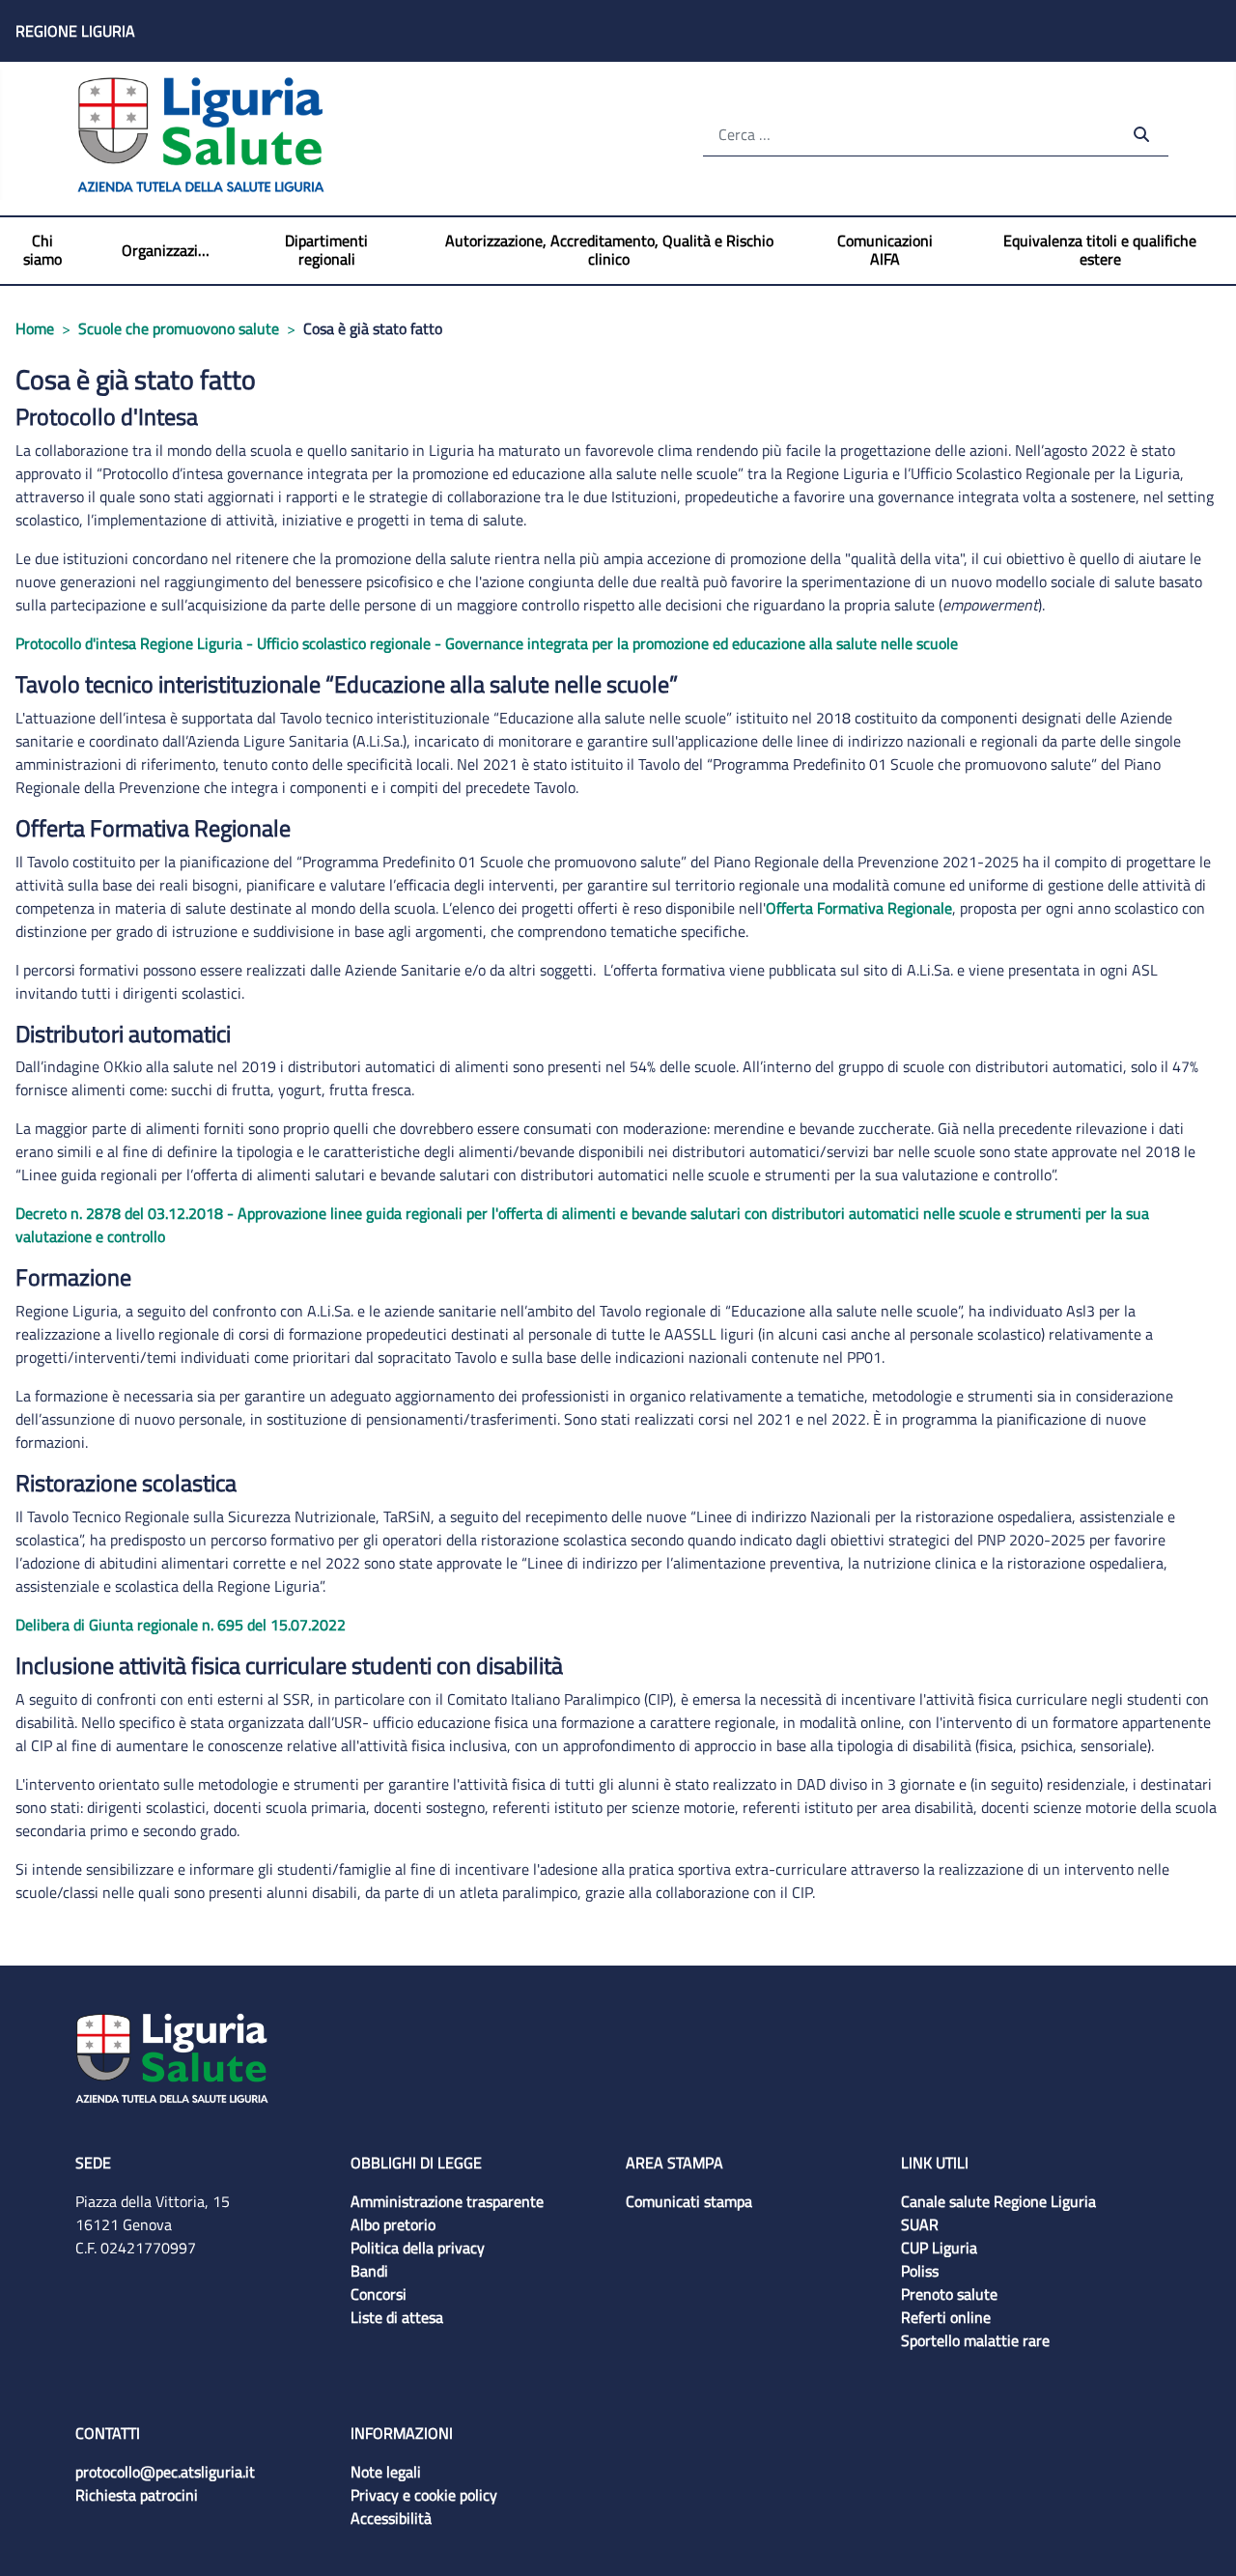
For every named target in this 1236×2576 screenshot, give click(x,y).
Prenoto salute (949, 2294)
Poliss (920, 2271)
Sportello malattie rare (975, 2340)
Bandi (369, 2271)
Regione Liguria (75, 31)
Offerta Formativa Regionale (859, 908)
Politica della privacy (418, 2248)
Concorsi (379, 2294)
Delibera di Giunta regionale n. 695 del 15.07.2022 (181, 1625)
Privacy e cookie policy (424, 2495)
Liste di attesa (397, 2317)
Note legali (386, 2472)
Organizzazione (167, 251)
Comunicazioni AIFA (885, 250)
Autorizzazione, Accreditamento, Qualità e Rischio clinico (609, 250)
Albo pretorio (393, 2224)
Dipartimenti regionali (326, 250)
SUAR (920, 2224)
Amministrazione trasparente (447, 2201)
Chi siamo (42, 250)
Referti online (946, 2317)
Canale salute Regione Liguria (998, 2201)
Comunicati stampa (689, 2201)
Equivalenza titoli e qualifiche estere (1100, 250)
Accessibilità (391, 2518)
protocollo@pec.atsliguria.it (165, 2472)
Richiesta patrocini (137, 2495)
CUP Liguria (939, 2248)
